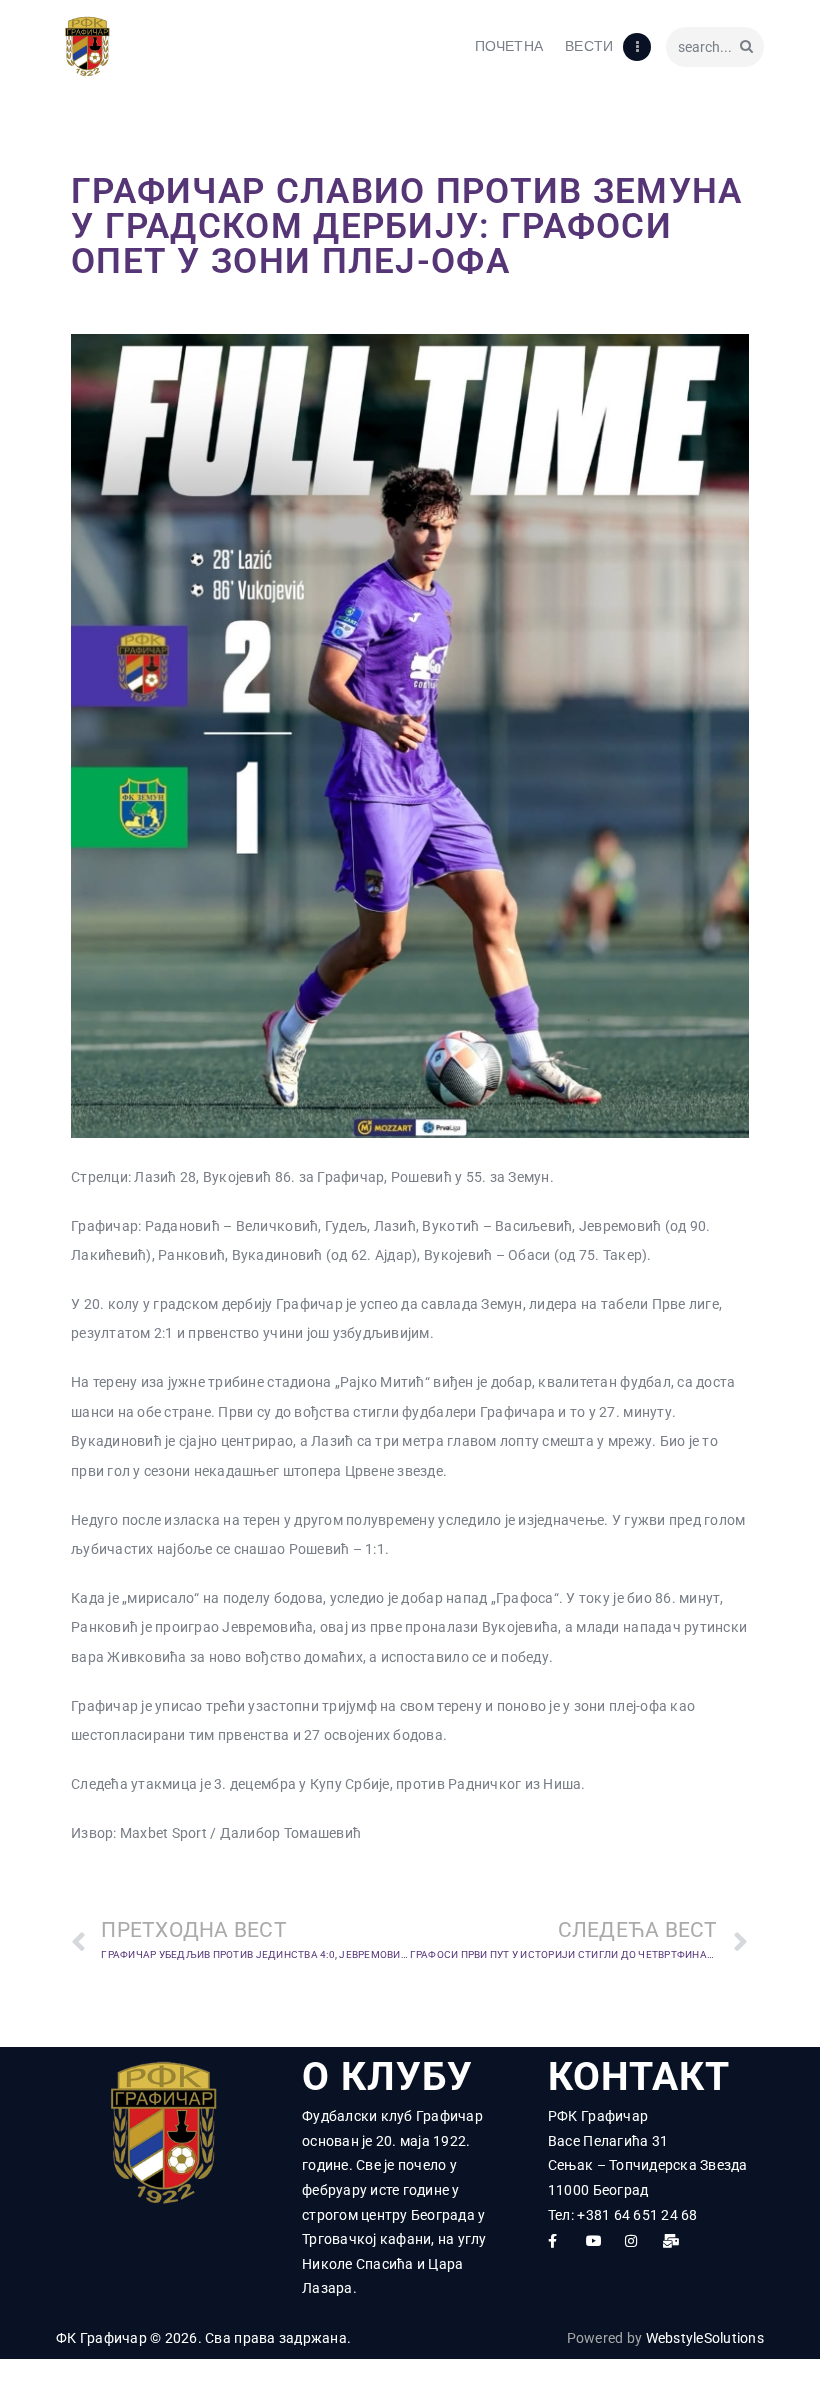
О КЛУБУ (387, 2077)
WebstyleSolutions (705, 2338)
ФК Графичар (101, 2338)
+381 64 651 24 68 (637, 2215)
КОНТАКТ (639, 2077)
